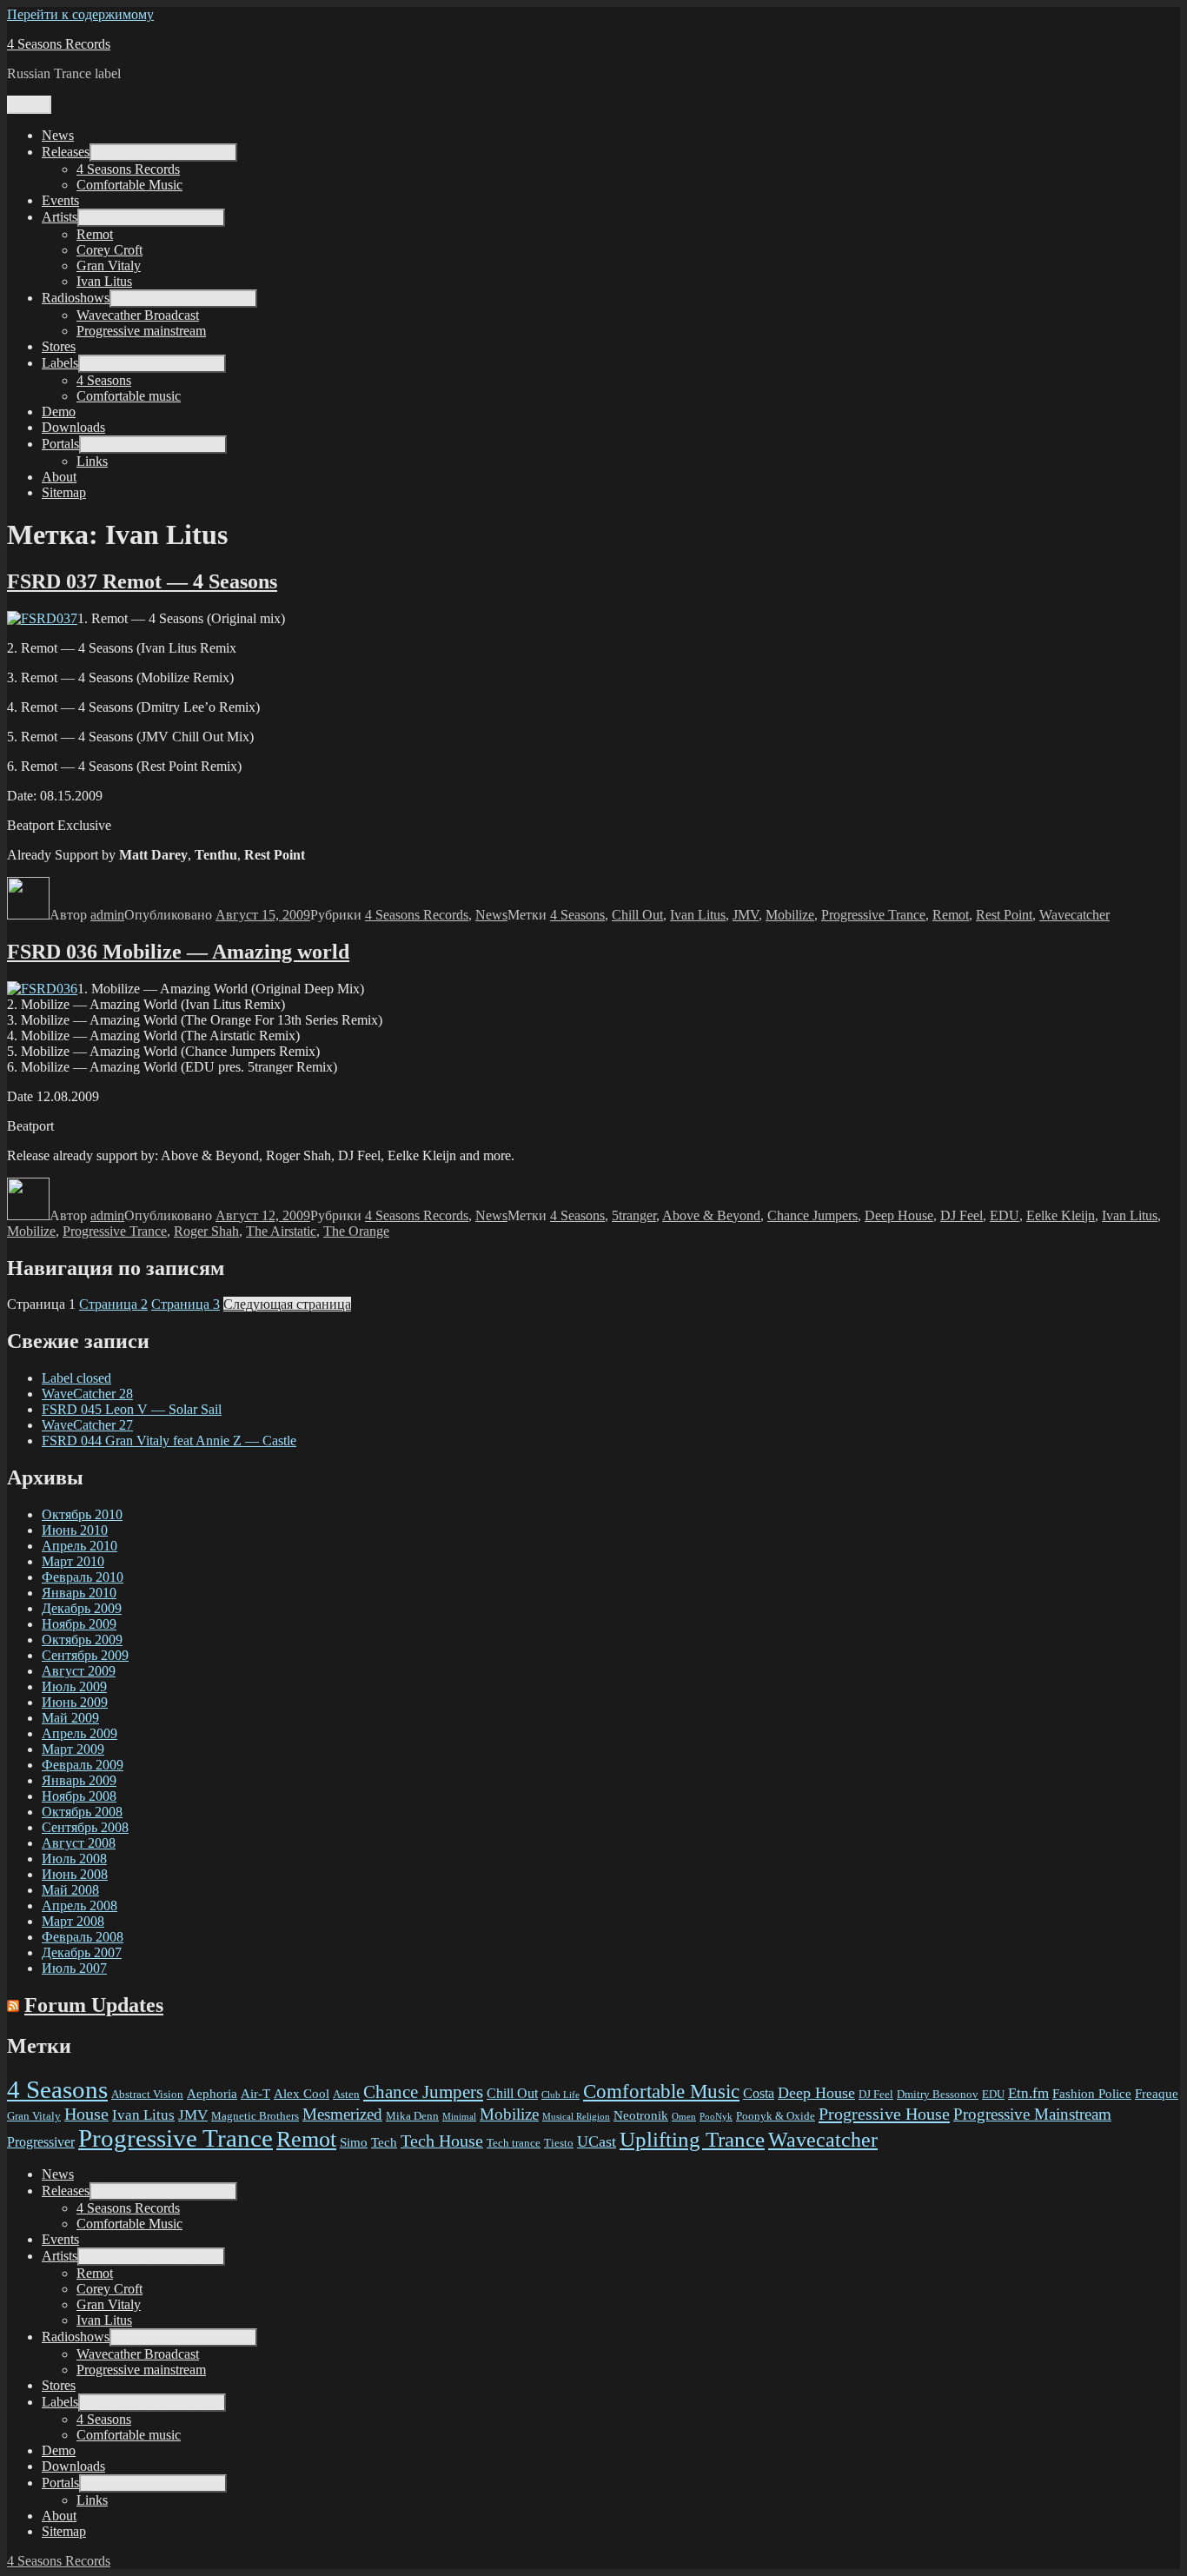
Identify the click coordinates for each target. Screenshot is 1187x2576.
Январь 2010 (79, 1593)
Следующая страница (287, 1304)
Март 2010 (73, 1561)
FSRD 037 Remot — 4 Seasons (142, 581)
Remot (95, 234)
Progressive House (884, 2114)
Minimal (459, 2117)
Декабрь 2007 (82, 1952)
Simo (354, 2142)
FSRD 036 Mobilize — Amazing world (178, 952)
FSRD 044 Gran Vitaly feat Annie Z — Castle (169, 1441)
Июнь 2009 (75, 1702)
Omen (684, 2117)
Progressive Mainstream (1032, 2114)
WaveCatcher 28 (87, 1394)
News (58, 135)
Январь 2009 (79, 1780)
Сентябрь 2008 (85, 1827)
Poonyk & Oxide (776, 2116)
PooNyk (716, 2117)
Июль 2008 (74, 1859)
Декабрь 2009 (82, 1608)
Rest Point (1004, 915)
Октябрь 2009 (82, 1640)
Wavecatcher (1074, 915)
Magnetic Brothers (255, 2116)
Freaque (1157, 2094)
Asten (346, 2094)
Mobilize (790, 915)
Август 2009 (79, 1671)
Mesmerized (342, 2114)
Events (60, 200)
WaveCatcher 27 (87, 1425)
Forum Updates (94, 2005)
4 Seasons (104, 380)
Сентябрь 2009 (85, 1655)
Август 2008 (79, 1843)
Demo (59, 412)
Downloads (73, 427)
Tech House (442, 2141)
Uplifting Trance (692, 2139)
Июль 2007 (74, 1968)
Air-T (255, 2094)
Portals (60, 444)
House (86, 2114)
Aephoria (212, 2094)
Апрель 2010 (80, 1546)
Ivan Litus (104, 281)
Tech (384, 2142)
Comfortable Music (129, 185)
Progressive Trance (873, 915)
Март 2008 (73, 1921)
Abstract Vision (147, 2094)
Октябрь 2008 (82, 1812)
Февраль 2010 (83, 1577)
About (59, 477)
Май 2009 (70, 1718)
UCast (597, 2141)
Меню (29, 105)
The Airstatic (281, 1231)
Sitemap (64, 492)
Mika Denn (412, 2116)
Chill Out (637, 915)
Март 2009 (73, 1749)
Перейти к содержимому (80, 14)
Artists (60, 217)
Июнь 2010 (75, 1530)
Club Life (560, 2095)
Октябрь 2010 (82, 1514)
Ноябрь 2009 (79, 1624)
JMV (746, 915)
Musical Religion (576, 2117)
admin (107, 915)
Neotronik (641, 2115)
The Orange (356, 1231)
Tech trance (514, 2143)
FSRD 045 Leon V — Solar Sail (132, 1409)
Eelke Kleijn (1061, 1215)
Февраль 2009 (83, 1765)
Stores (59, 346)
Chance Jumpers (812, 1215)
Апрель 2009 (80, 1733)
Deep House (899, 1215)
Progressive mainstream (141, 331)
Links (92, 461)
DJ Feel (962, 1215)
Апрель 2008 (80, 1905)
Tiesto (559, 2143)
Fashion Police (1092, 2094)
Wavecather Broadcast (138, 315)
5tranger (634, 1215)
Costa (759, 2093)
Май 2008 (70, 1890)
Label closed (76, 1378)
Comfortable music (129, 396)
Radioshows (76, 298)
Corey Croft (109, 250)
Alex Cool (302, 2094)
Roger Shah (206, 1231)
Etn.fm (1028, 2093)
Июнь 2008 (75, 1874)
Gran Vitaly (109, 266)
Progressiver (41, 2142)
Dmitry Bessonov (938, 2094)
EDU (1005, 1215)
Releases (66, 152)
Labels (60, 363)
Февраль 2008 (83, 1937)
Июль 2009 (74, 1686)
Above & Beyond (711, 1215)
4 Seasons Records (59, 44)
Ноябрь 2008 (79, 1796)
